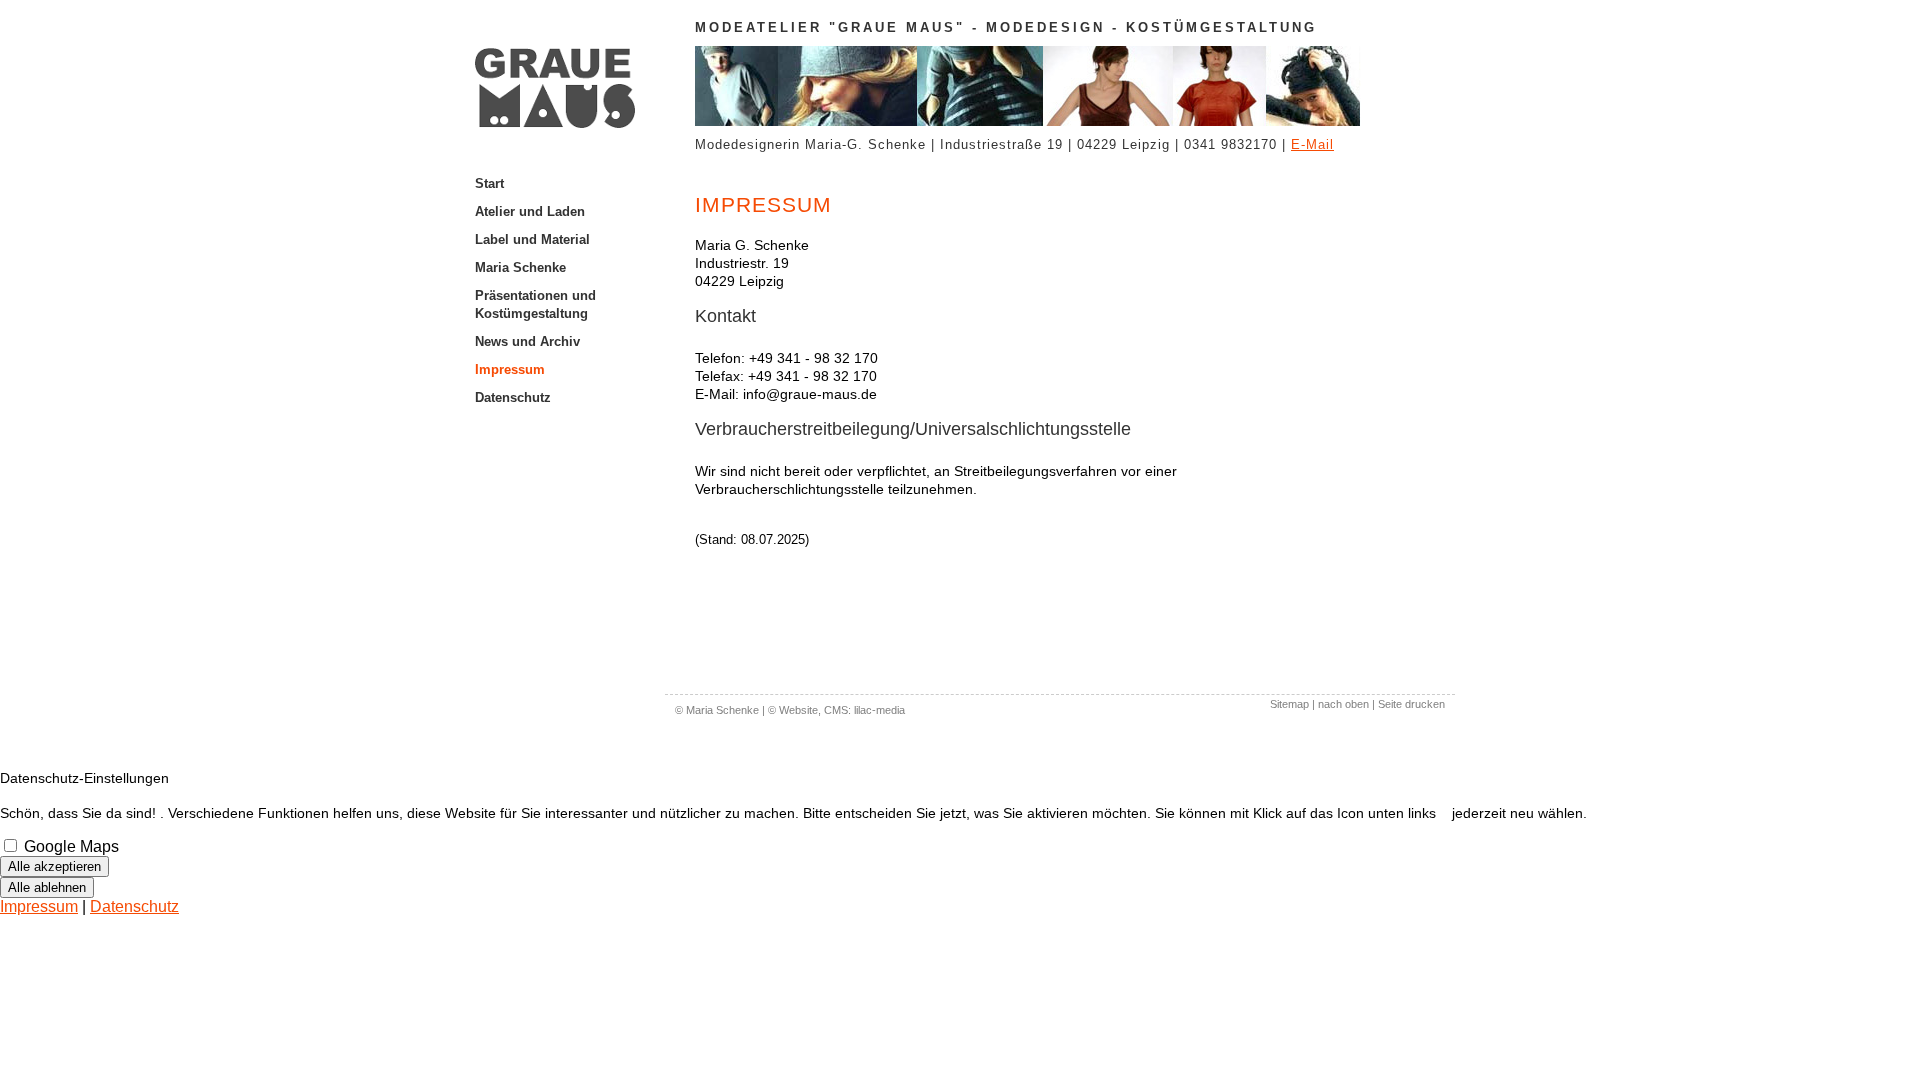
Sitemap (1289, 704)
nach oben (1343, 704)
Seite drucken (1411, 704)
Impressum (510, 369)
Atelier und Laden (530, 211)
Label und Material (532, 239)
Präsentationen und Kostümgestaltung (535, 304)
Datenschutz (513, 397)
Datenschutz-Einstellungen (84, 778)
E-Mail (1312, 144)
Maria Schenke (520, 267)
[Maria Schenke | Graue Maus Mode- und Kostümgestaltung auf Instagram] (570, 412)
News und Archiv (527, 341)
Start (489, 183)
